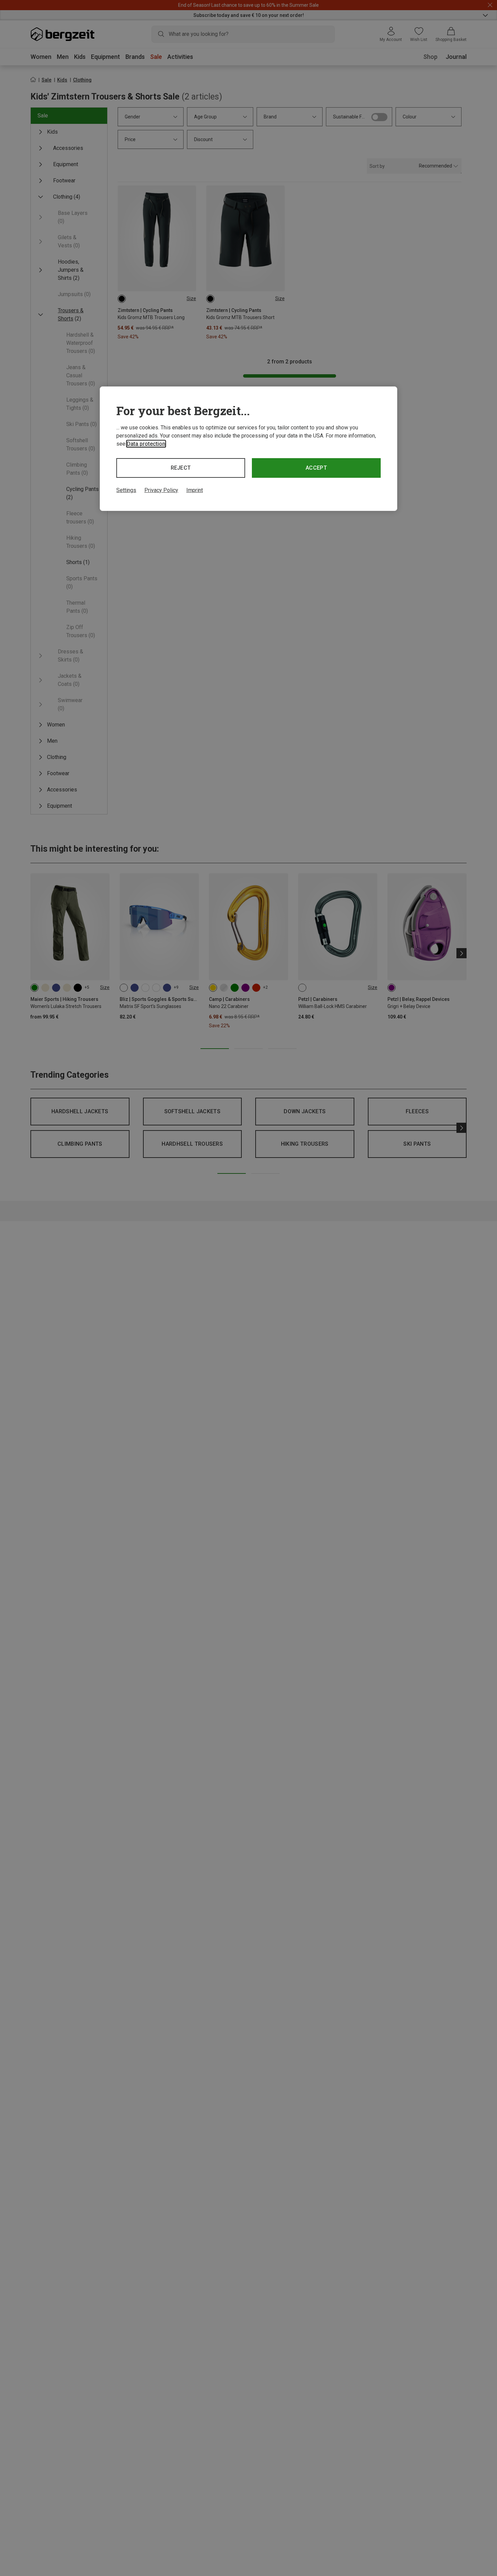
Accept (316, 468)
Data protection (146, 444)
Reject (181, 468)
